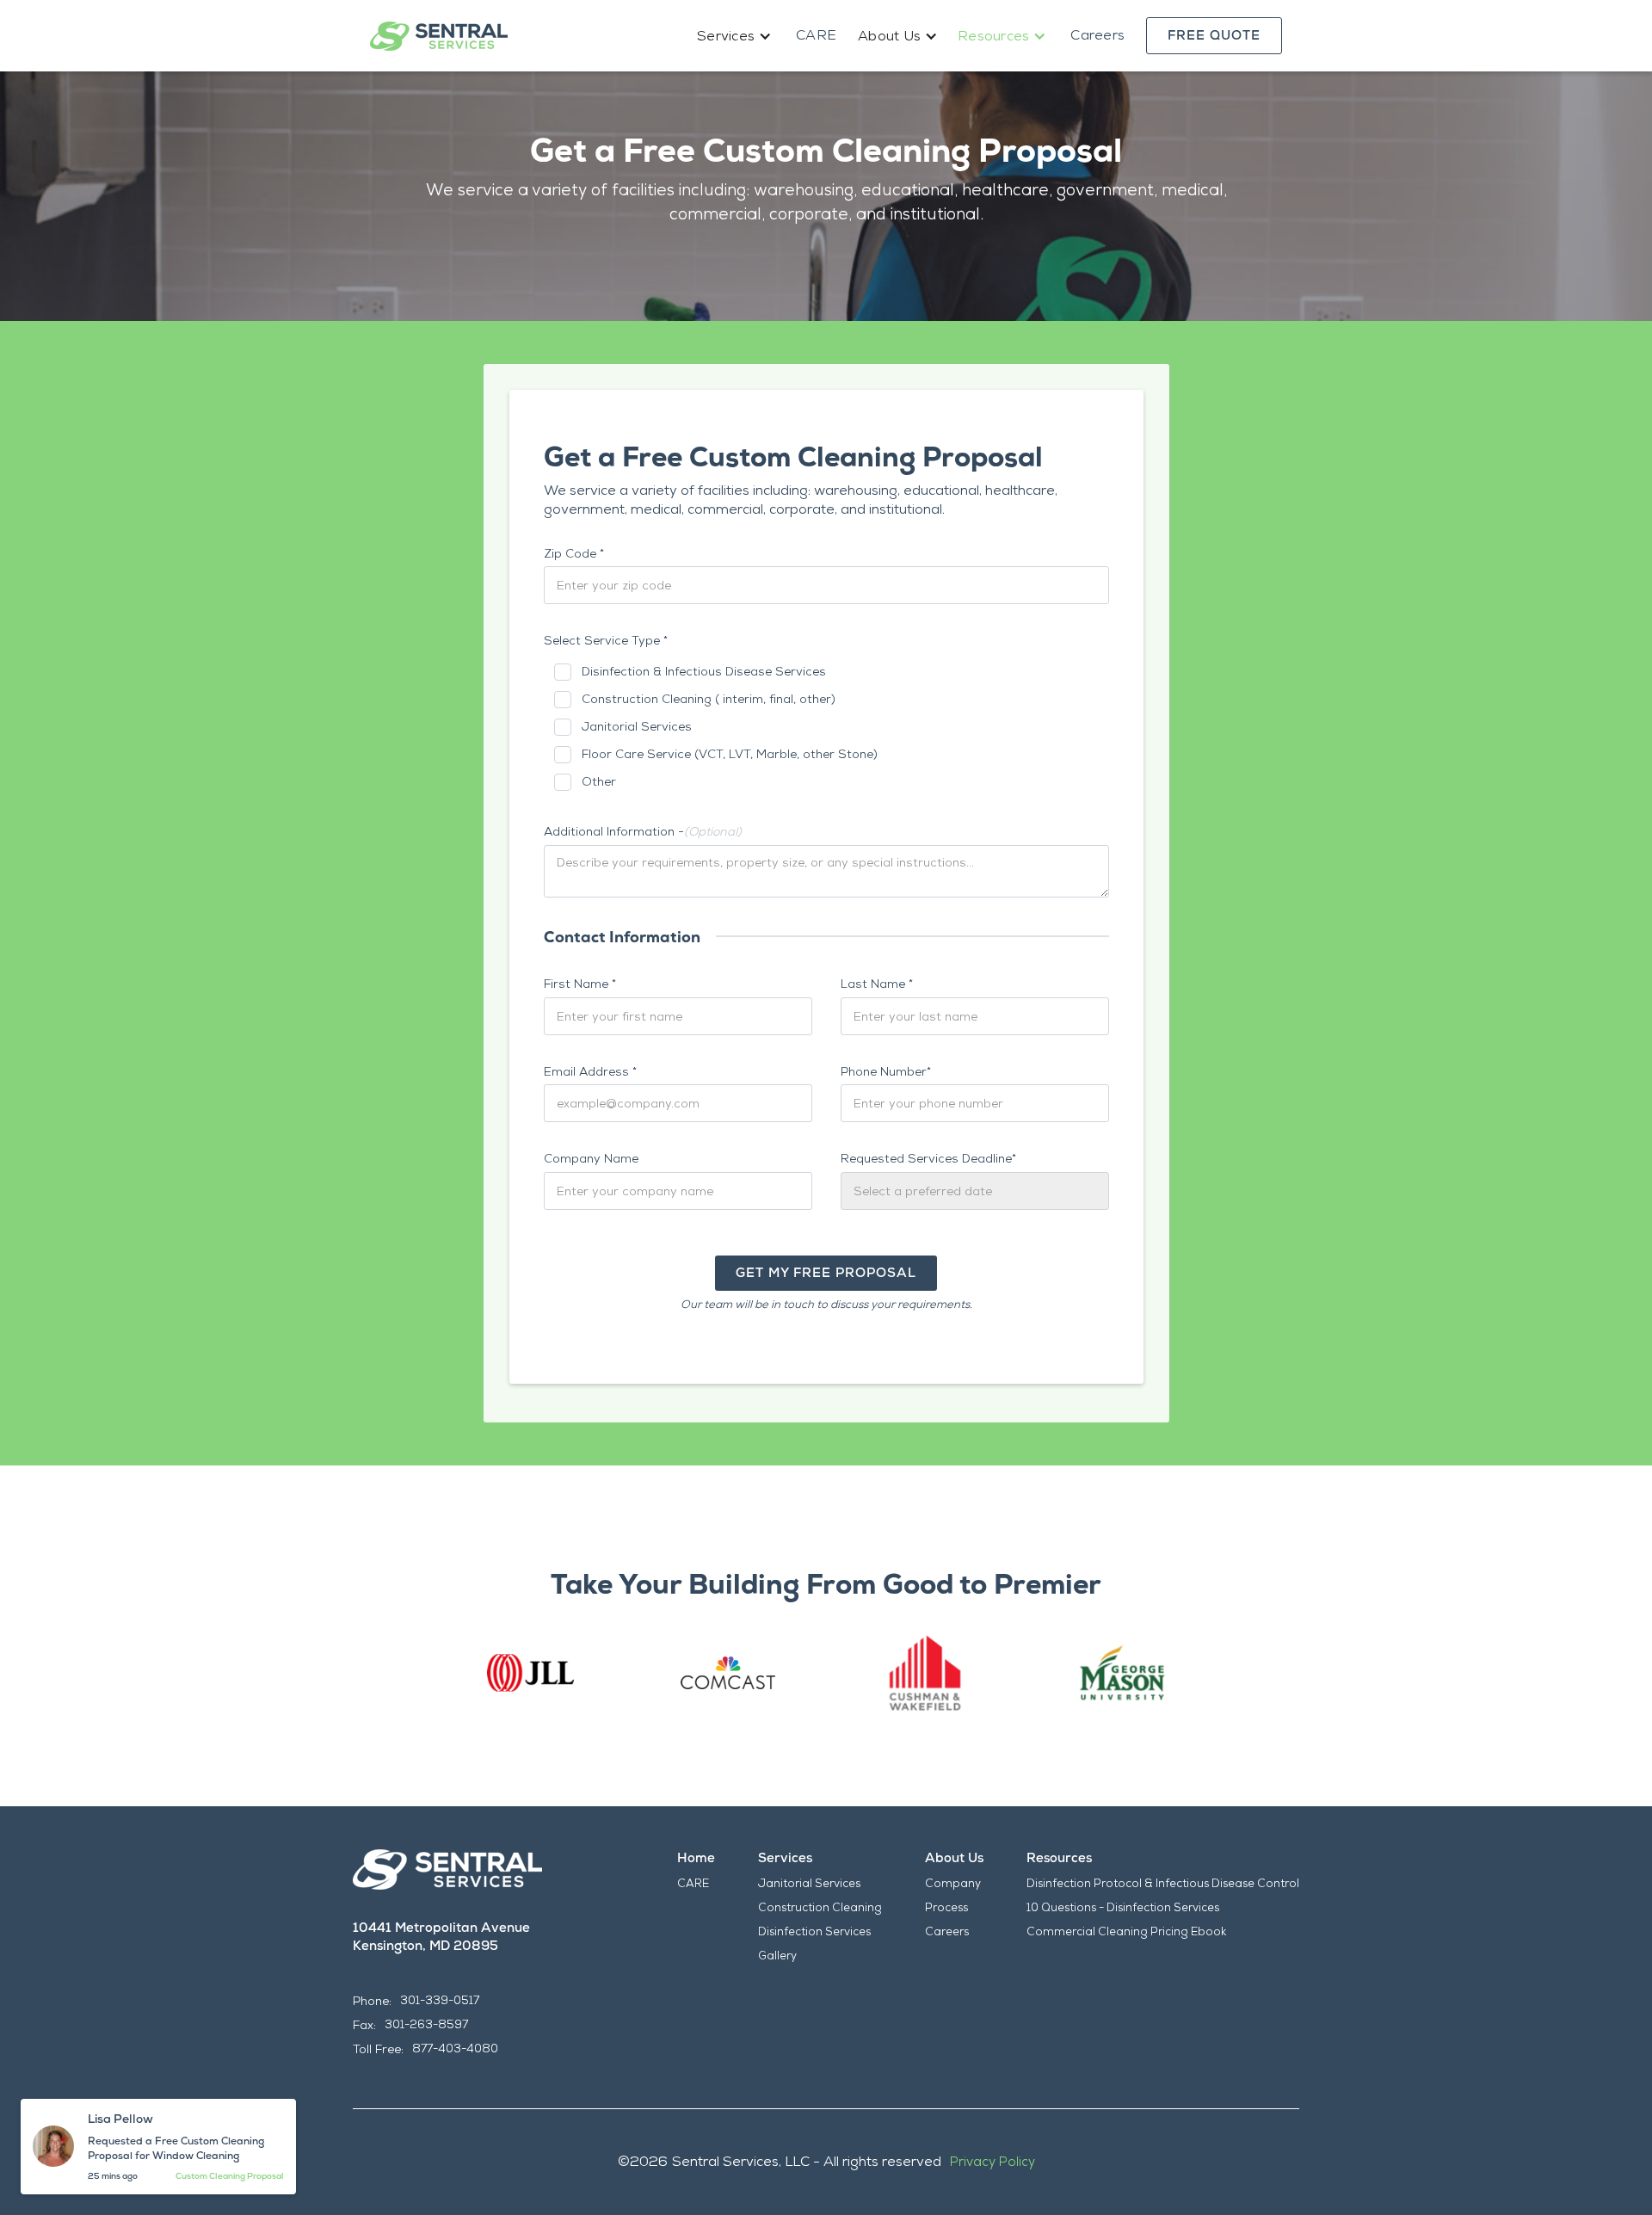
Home (696, 1858)
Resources (1059, 1858)
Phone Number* (886, 1071)
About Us (954, 1858)
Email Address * (590, 1071)
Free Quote (1214, 35)
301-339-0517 (440, 2000)
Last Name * (877, 984)
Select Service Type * (606, 640)
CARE (816, 35)
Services (785, 1858)
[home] (439, 36)
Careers (1097, 35)
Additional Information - (643, 831)
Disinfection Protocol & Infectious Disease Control (1163, 1883)
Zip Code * (574, 553)
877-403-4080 (455, 2048)
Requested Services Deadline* (928, 1158)
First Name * (580, 984)
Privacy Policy (992, 2162)
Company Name (591, 1158)
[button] (736, 36)
